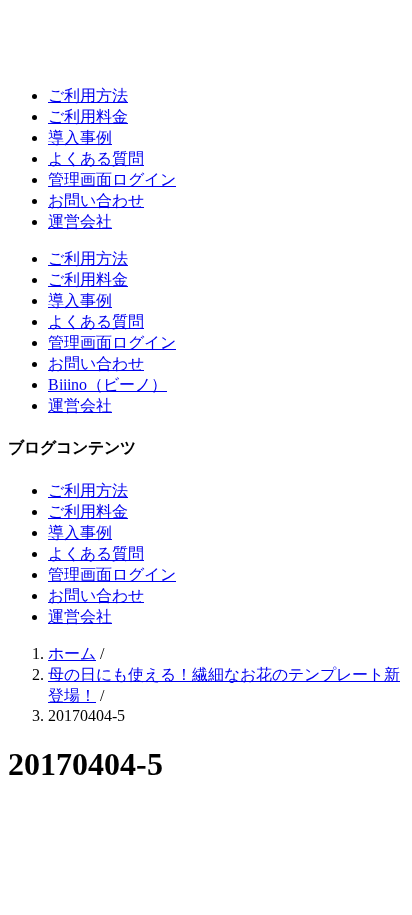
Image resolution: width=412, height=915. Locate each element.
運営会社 (80, 221)
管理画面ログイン (112, 179)
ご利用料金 (88, 116)
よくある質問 (96, 158)
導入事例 (80, 137)
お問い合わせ (96, 200)
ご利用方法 (88, 95)
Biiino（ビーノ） (107, 384)
